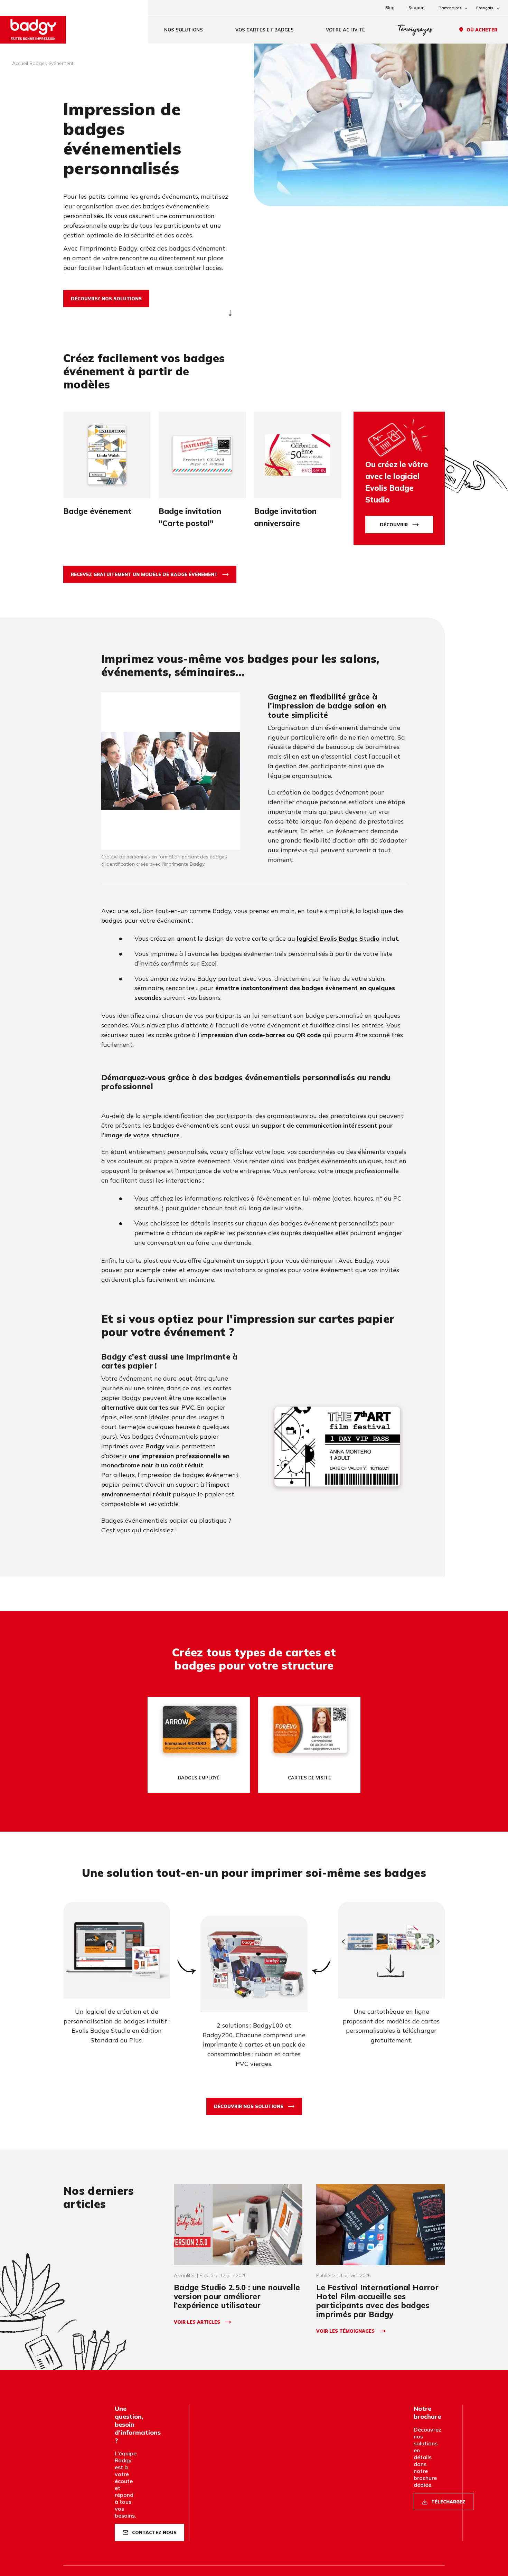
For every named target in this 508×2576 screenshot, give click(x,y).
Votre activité (345, 30)
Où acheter (482, 30)
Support (417, 7)
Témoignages (415, 30)
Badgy (155, 1446)
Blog (390, 7)
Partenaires (450, 8)
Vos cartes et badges (265, 30)
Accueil (20, 63)
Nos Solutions (184, 30)
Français (485, 8)
